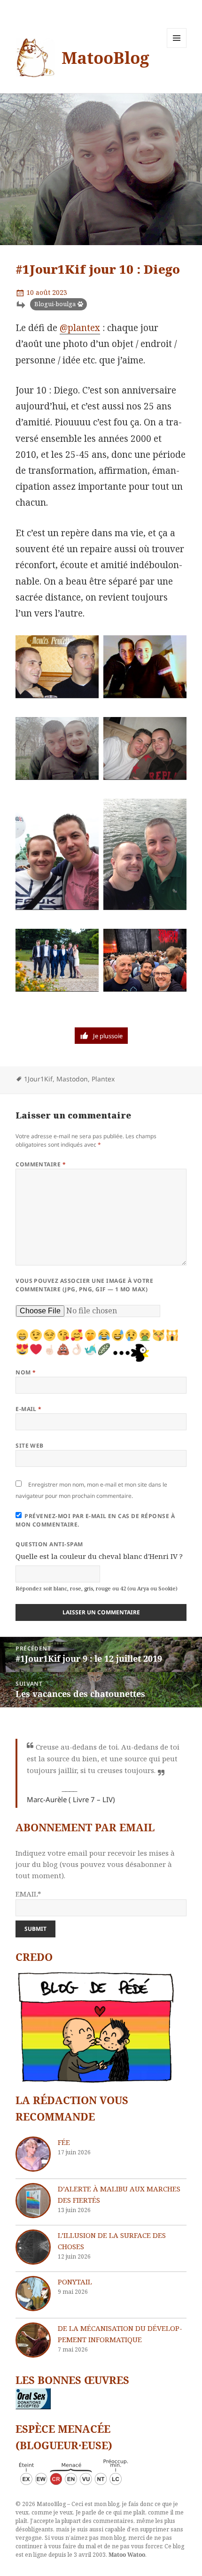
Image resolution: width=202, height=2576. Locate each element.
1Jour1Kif (38, 1079)
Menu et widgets (177, 48)
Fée (64, 2142)
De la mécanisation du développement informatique (120, 2334)
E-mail (29, 1409)
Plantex (103, 1079)
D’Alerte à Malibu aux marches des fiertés (119, 2194)
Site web (30, 1446)
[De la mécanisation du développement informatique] (33, 2340)
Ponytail (75, 2282)
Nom (26, 1372)
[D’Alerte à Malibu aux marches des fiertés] (33, 2201)
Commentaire (41, 1164)
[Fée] (33, 2154)
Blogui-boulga (55, 304)
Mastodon (72, 1079)
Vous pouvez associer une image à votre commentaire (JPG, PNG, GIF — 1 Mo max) (84, 1285)
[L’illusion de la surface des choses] (33, 2247)
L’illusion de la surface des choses (112, 2241)
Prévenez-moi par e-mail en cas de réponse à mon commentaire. (95, 1520)
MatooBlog (105, 58)
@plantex (80, 328)
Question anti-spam (49, 1544)
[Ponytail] (33, 2294)
